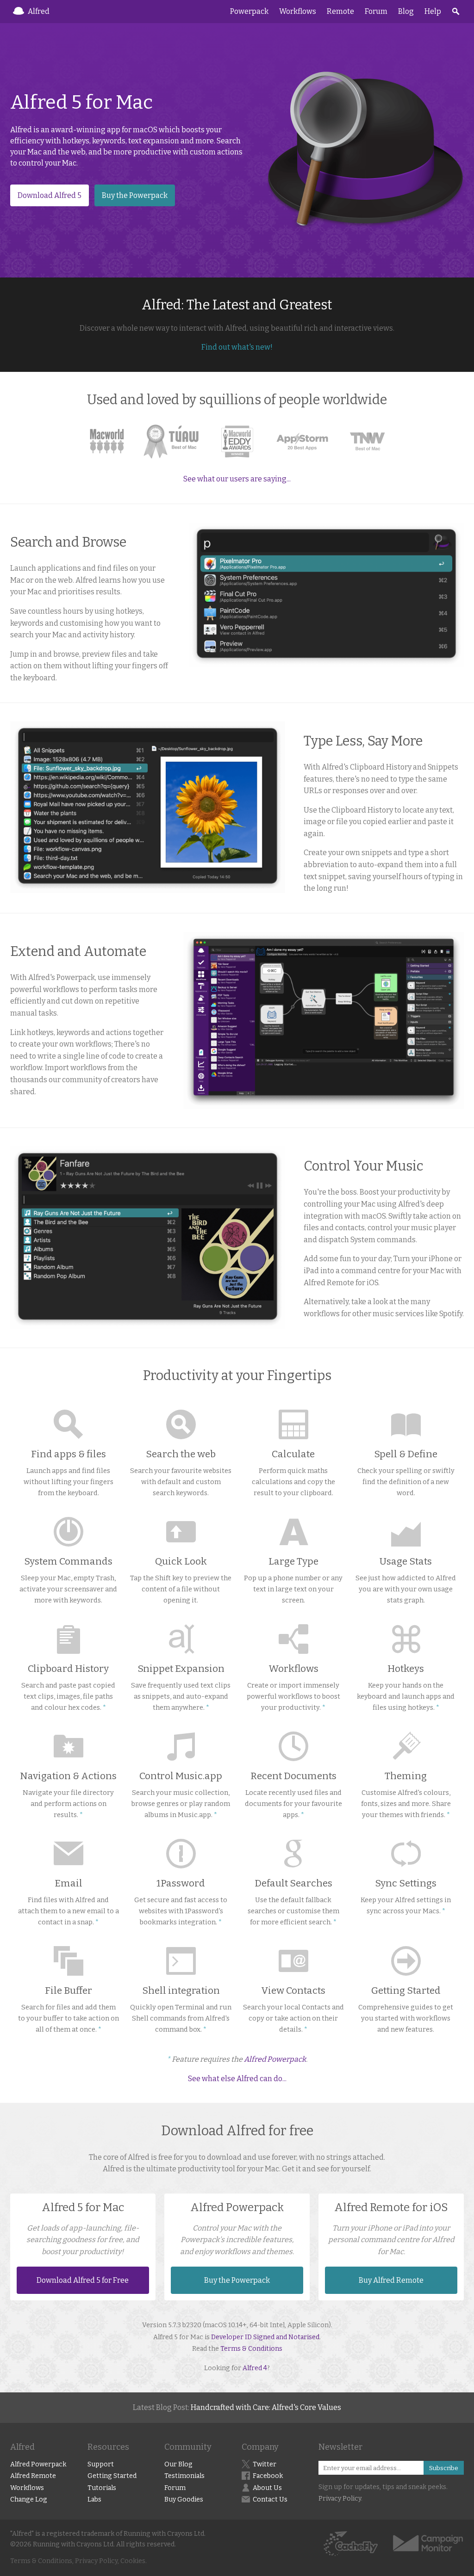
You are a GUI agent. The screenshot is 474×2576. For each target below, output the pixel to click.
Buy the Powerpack (135, 195)
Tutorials (102, 2488)
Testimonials (184, 2476)
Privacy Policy (340, 2499)
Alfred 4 (255, 2368)
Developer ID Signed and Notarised (265, 2337)
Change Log (29, 2499)
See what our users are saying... (237, 479)
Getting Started (112, 2476)
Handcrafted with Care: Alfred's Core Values (266, 2407)
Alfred (39, 11)
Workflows (298, 11)
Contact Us (270, 2499)
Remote (340, 11)
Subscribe (444, 2468)
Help (433, 11)
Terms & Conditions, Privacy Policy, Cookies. (78, 2561)
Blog (406, 11)
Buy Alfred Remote (391, 2280)
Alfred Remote (33, 2476)
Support (101, 2464)
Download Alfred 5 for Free (83, 2280)
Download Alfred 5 (50, 195)
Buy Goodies (184, 2499)
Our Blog (178, 2464)
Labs (94, 2499)
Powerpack (249, 11)
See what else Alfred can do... (237, 2079)
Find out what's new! (237, 347)
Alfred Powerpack (275, 2059)
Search (455, 12)
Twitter (265, 2464)
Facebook (268, 2476)
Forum (376, 11)
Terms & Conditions (251, 2349)
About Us (267, 2488)
